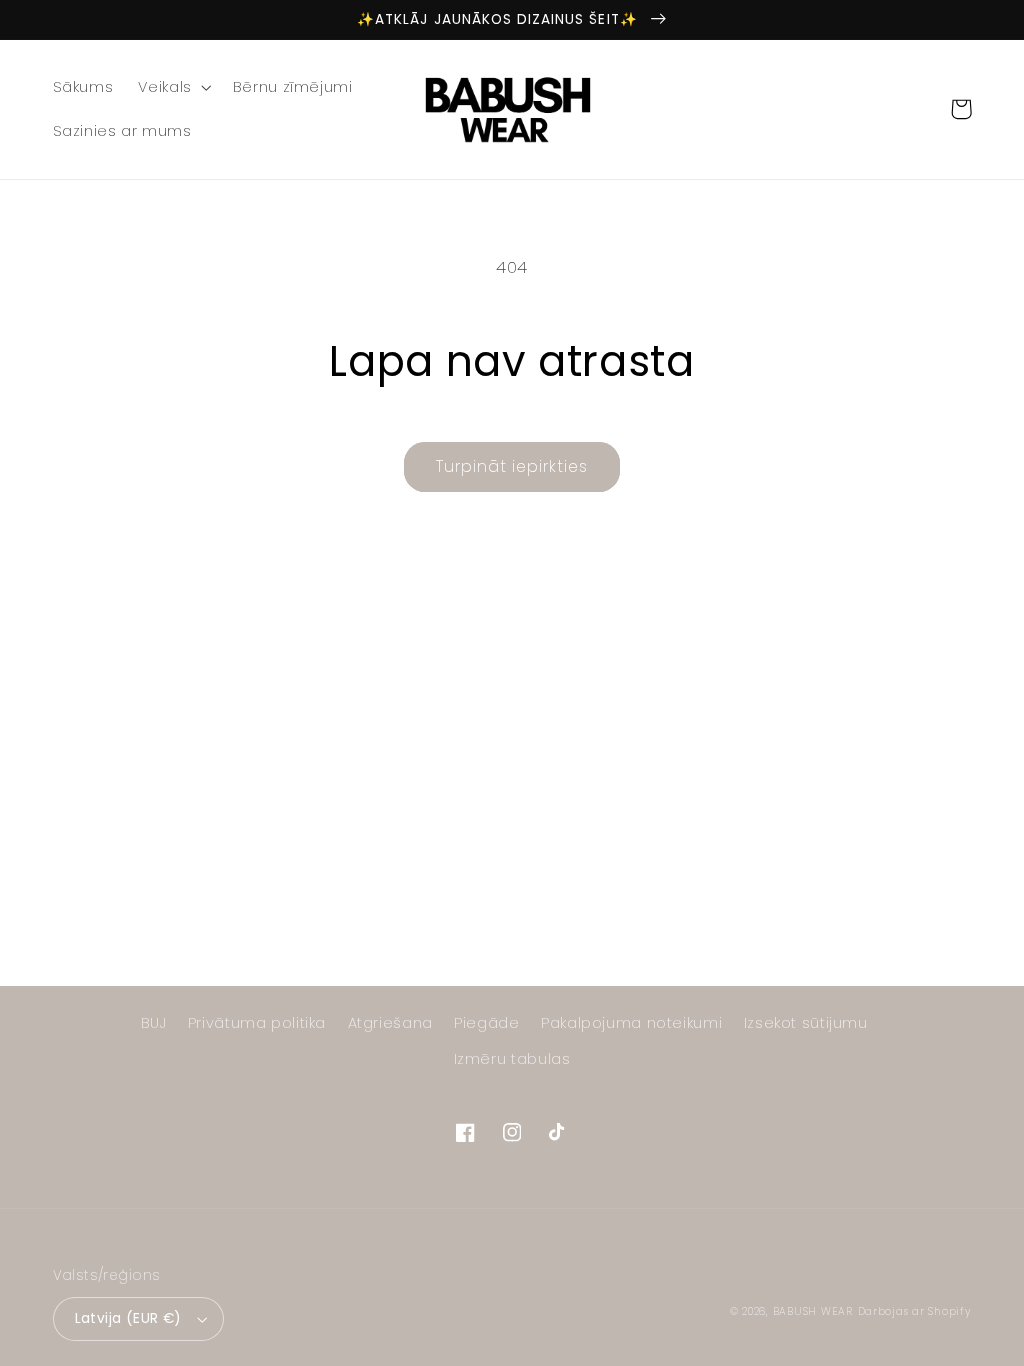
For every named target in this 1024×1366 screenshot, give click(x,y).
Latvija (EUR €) (128, 1318)
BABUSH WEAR (813, 1311)
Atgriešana (390, 1023)
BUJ (154, 1023)
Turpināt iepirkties (512, 466)
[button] (173, 87)
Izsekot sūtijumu (806, 1023)
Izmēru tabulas (512, 1059)
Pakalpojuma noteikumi (631, 1023)
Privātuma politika (257, 1023)
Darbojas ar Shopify (915, 1311)
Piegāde (486, 1023)
